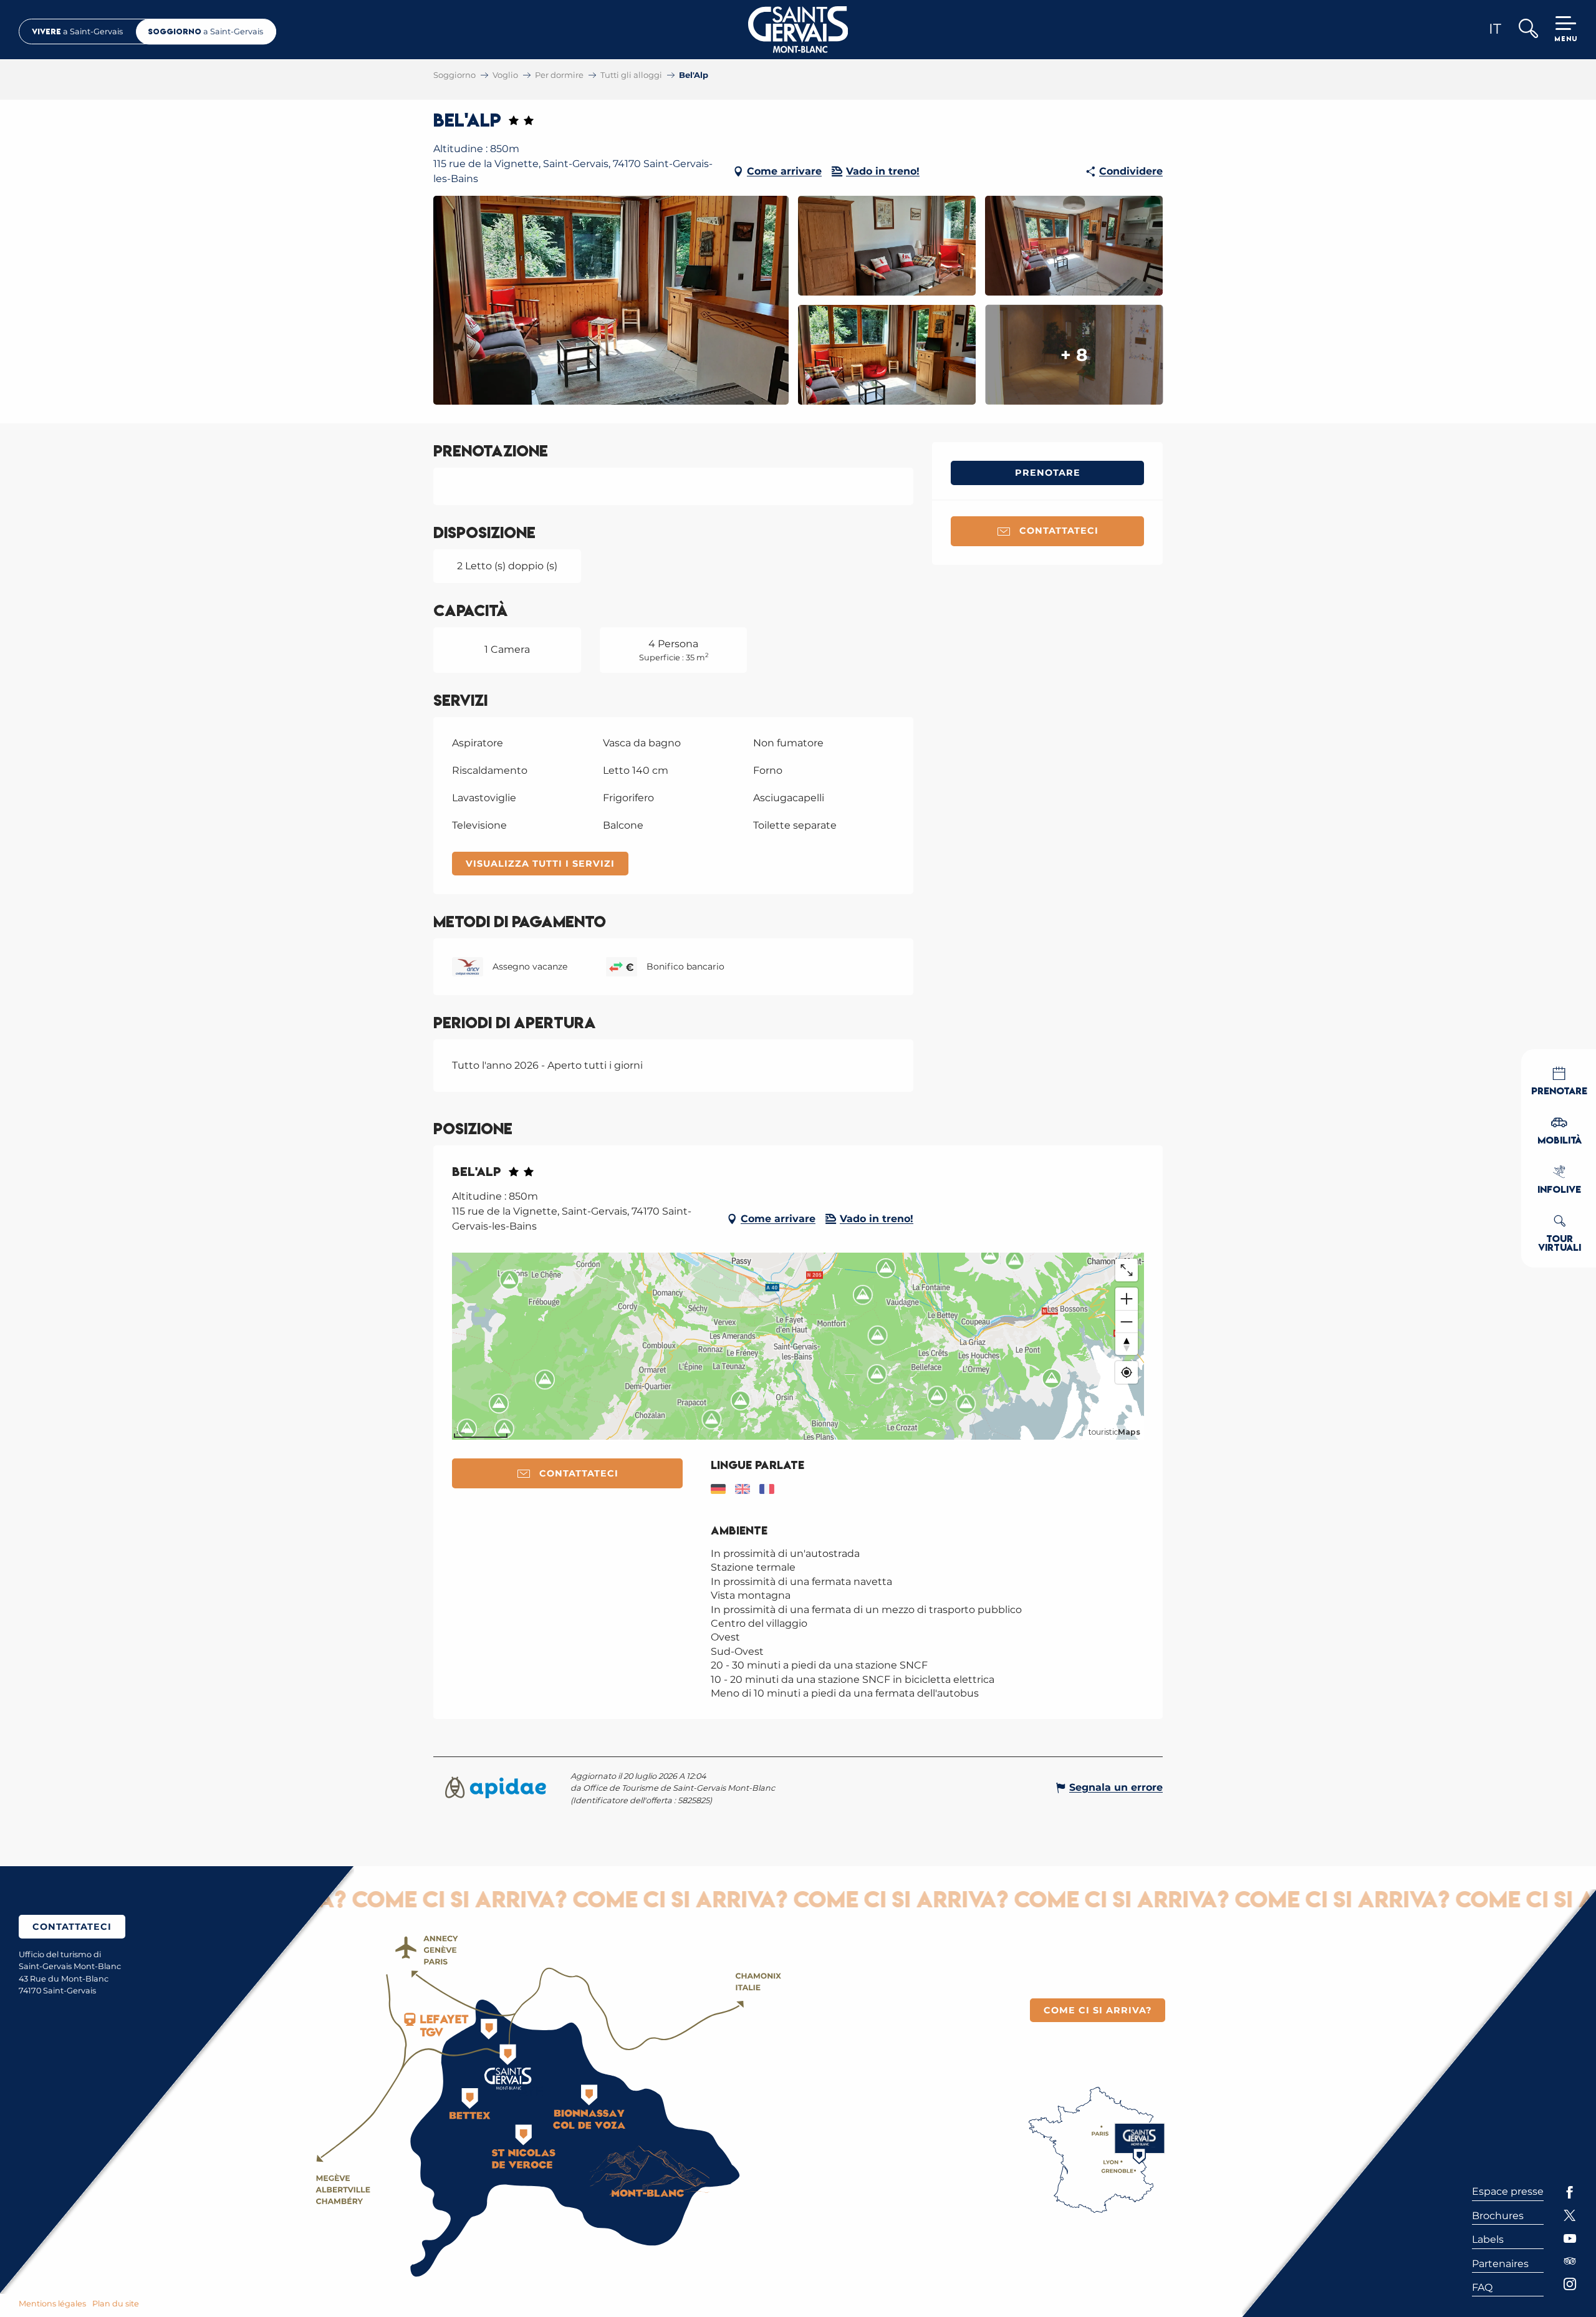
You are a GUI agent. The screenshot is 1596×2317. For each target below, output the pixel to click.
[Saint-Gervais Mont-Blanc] (798, 30)
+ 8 (1074, 355)
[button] (1528, 30)
